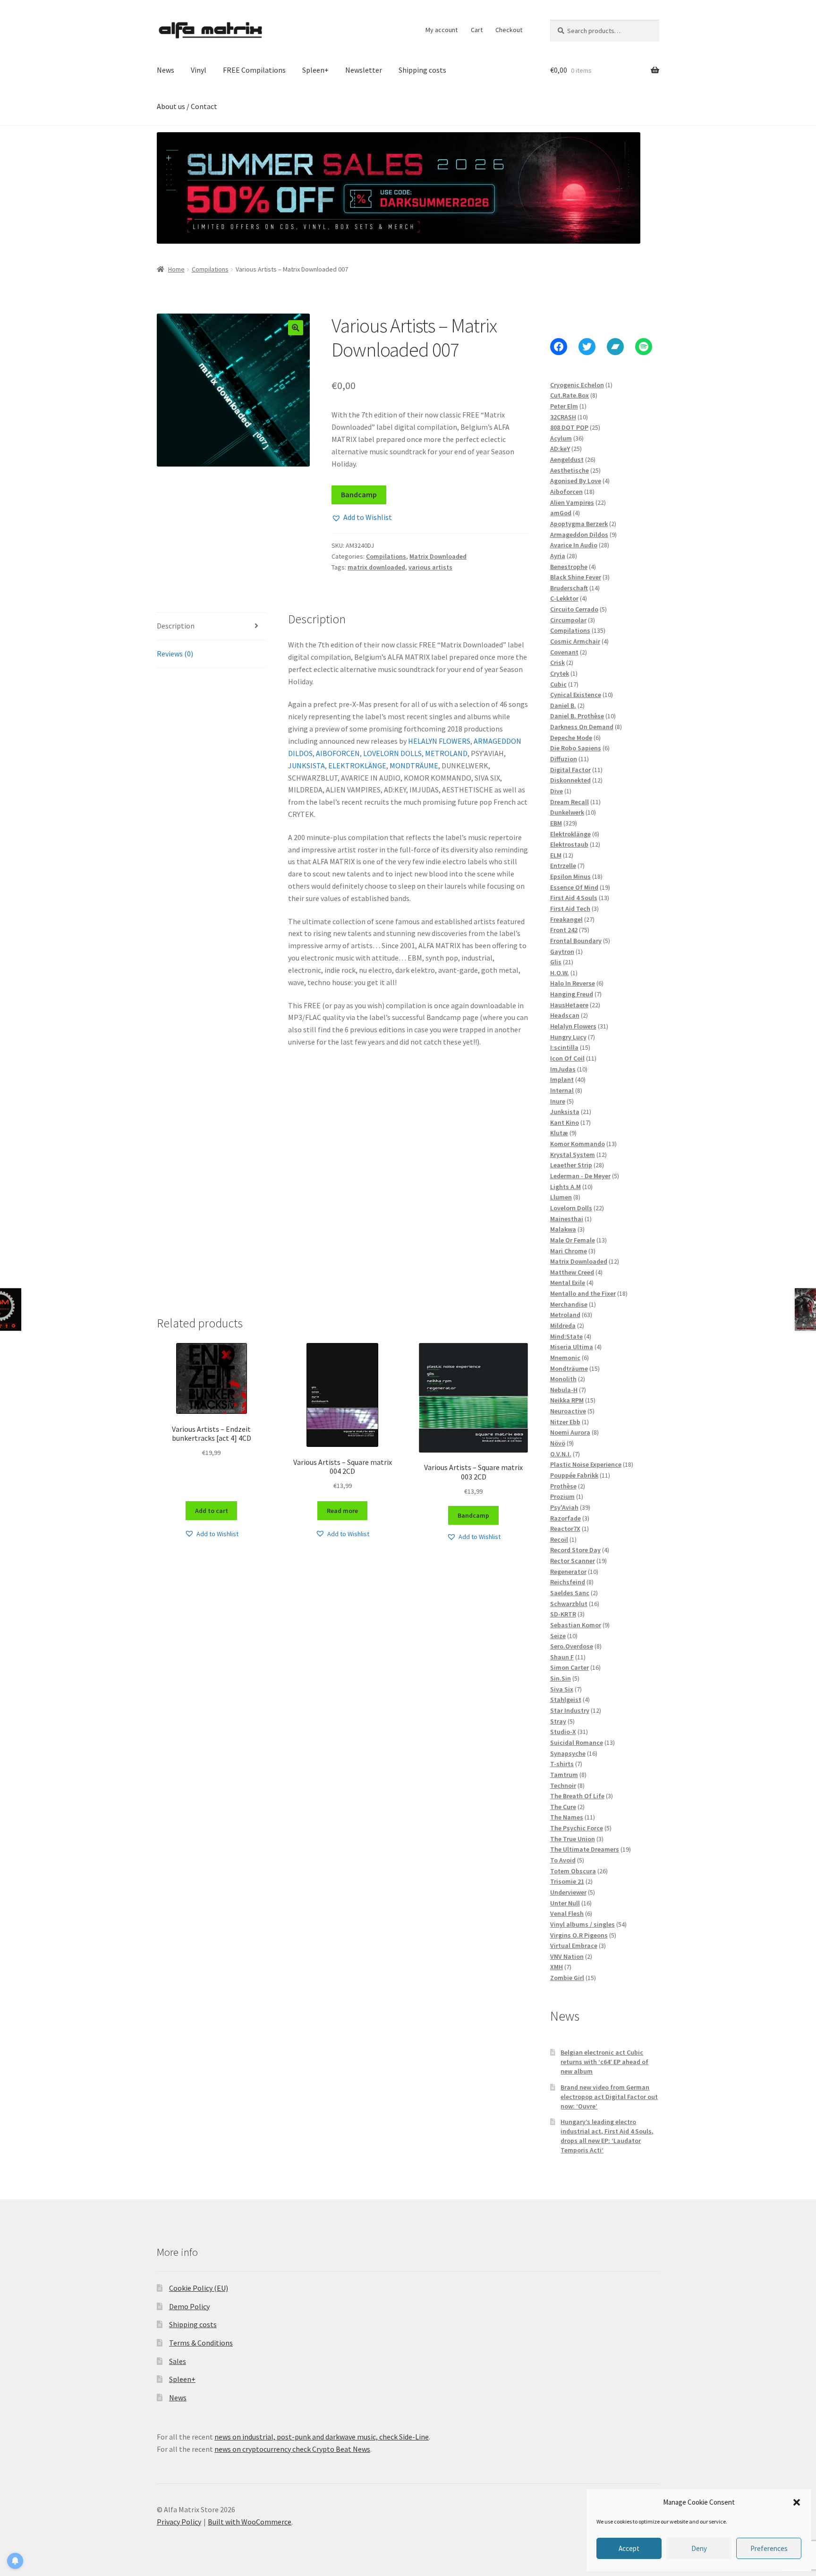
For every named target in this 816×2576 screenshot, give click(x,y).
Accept (629, 2548)
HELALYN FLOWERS (439, 741)
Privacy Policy (179, 2522)
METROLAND (446, 753)
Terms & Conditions (201, 2343)
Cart (477, 30)
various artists (430, 567)
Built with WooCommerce (250, 2522)
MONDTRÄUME (414, 765)
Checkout (509, 30)
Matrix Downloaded (438, 556)
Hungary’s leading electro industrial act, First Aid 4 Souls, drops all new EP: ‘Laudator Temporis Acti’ (607, 2136)
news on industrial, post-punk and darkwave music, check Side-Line (322, 2437)
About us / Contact (187, 106)
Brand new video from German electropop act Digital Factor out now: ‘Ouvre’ (609, 2097)
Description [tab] (176, 626)
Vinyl (199, 70)
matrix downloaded (376, 567)
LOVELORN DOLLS (392, 753)
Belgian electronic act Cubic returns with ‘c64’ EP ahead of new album (604, 2062)
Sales (178, 2361)
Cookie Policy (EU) (199, 2288)
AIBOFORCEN (338, 753)
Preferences (769, 2548)
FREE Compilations (254, 70)
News (166, 70)
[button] (797, 2502)
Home (176, 269)
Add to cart (212, 1511)
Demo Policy (189, 2306)
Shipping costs (422, 70)
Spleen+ (315, 70)
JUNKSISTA (306, 765)
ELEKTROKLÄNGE (357, 765)
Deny (699, 2548)
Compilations (210, 269)
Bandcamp (359, 494)
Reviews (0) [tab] (175, 654)
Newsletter (364, 70)
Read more (342, 1511)
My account (442, 30)
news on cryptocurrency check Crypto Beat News (292, 2449)
